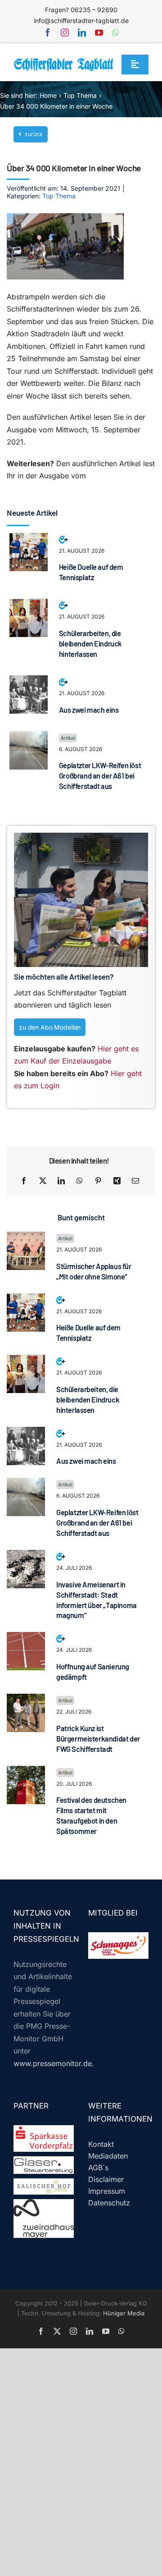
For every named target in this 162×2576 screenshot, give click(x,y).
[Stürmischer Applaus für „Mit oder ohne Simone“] (26, 1238)
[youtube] (99, 32)
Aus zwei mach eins (89, 710)
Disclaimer (106, 2179)
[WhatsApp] (80, 1181)
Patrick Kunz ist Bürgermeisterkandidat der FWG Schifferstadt (98, 1739)
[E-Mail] (135, 1181)
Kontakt (101, 2144)
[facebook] (48, 32)
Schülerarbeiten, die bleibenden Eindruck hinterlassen (90, 644)
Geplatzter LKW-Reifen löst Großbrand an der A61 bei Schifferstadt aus (100, 776)
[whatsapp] (115, 32)
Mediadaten (108, 2156)
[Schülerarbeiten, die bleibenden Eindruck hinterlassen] (29, 605)
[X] (43, 1181)
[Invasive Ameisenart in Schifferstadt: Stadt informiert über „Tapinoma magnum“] (26, 1556)
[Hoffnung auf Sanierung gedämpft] (26, 1638)
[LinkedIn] (61, 1181)
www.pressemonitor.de (53, 2063)
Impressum (107, 2191)
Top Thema (59, 196)
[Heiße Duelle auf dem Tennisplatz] (29, 539)
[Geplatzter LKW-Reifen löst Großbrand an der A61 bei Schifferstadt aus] (29, 737)
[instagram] (65, 32)
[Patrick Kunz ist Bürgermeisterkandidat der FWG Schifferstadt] (26, 1700)
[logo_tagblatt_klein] (64, 61)
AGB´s (98, 2168)
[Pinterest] (98, 1181)
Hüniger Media (124, 2313)
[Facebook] (24, 1181)
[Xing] (117, 1181)
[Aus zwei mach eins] (29, 681)
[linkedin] (82, 32)
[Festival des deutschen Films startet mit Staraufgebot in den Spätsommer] (26, 1772)
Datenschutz (109, 2203)
